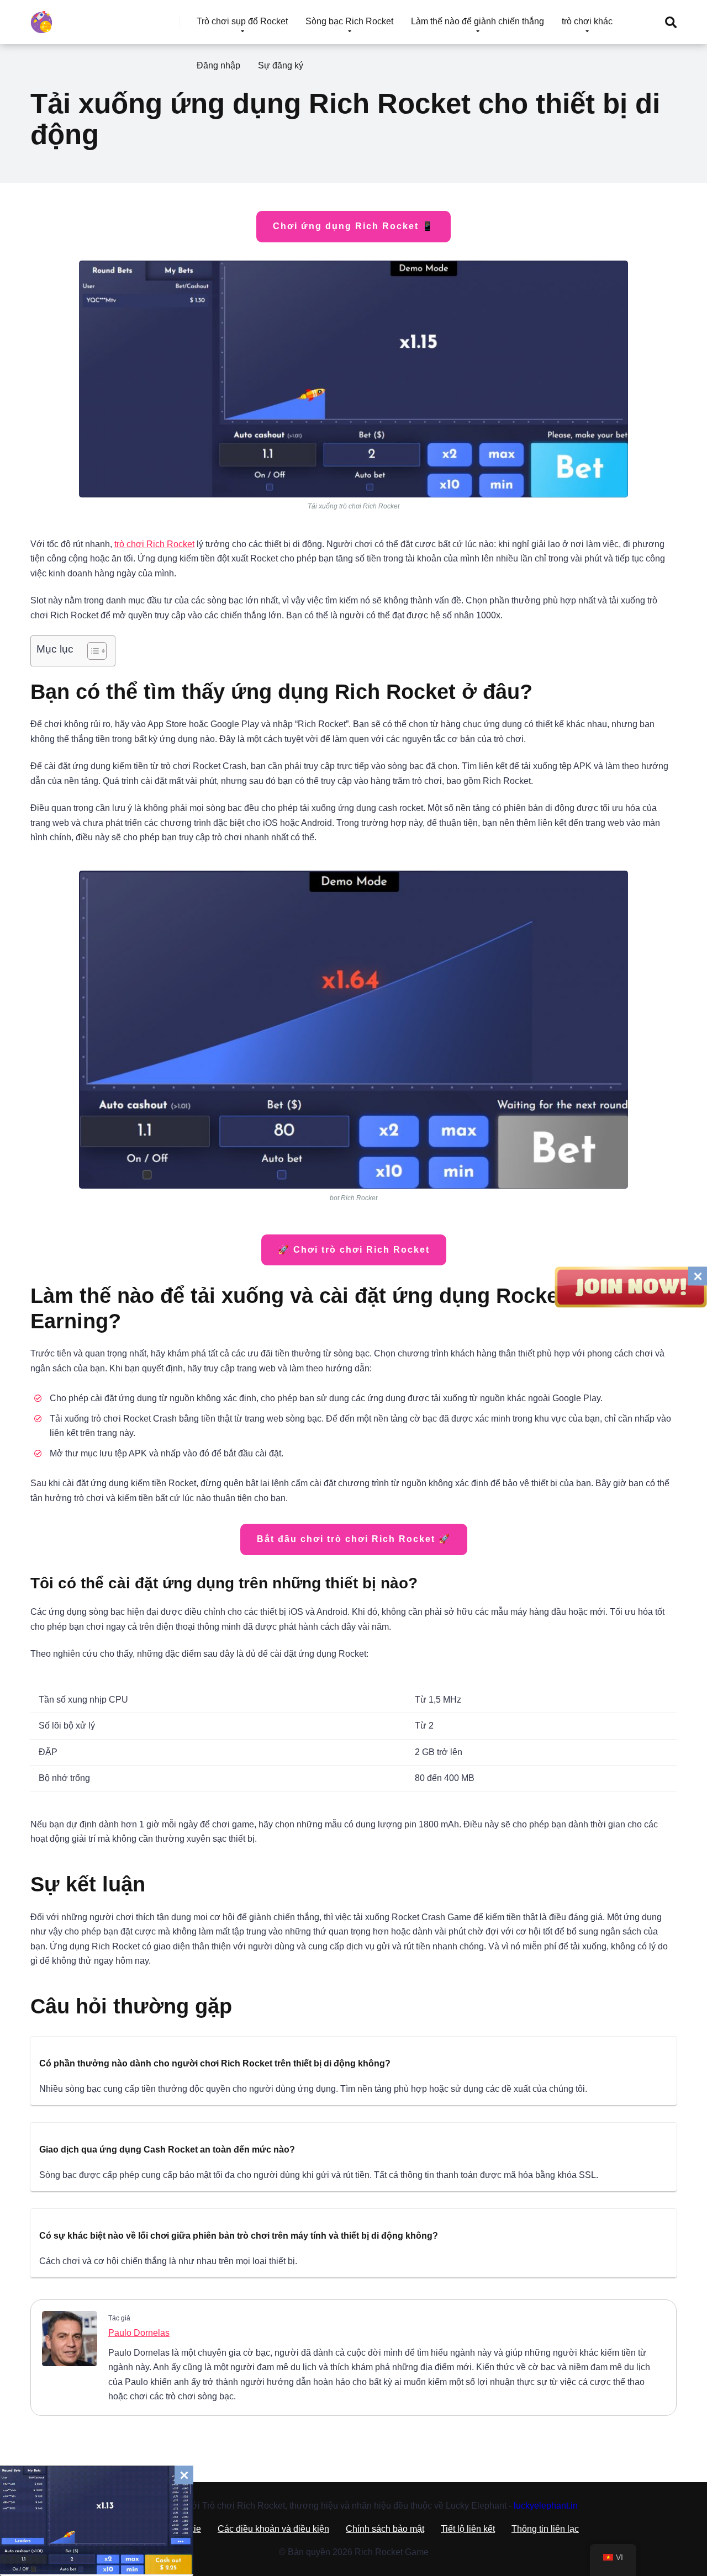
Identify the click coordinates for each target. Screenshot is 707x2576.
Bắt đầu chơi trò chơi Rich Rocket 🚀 (354, 1539)
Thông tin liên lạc (545, 2529)
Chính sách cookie (165, 2529)
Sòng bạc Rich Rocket (349, 21)
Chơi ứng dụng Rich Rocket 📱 (353, 226)
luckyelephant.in (546, 2506)
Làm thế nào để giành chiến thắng (478, 21)
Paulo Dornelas (139, 2333)
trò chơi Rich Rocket (154, 544)
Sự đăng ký (281, 65)
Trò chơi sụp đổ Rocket (242, 21)
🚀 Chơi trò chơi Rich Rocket (354, 1250)
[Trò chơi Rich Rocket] (41, 18)
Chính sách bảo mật (385, 2529)
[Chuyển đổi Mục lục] (91, 651)
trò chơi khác (587, 21)
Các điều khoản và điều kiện (273, 2529)
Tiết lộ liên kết (468, 2529)
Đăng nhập (218, 65)
